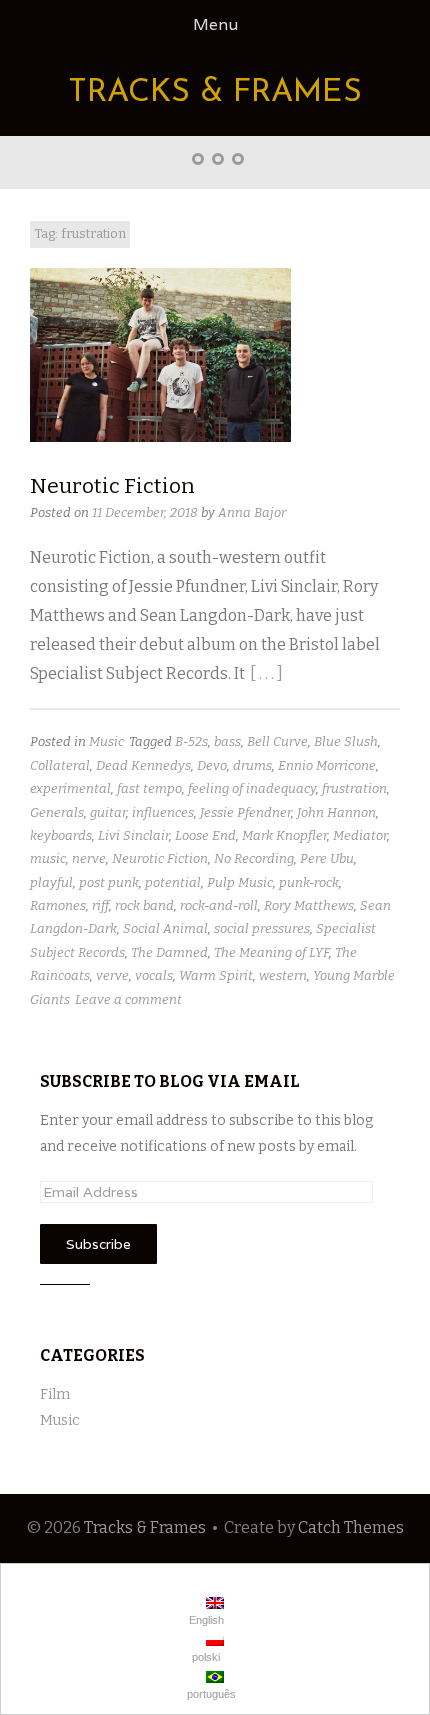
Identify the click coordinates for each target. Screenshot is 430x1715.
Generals (57, 812)
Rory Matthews (309, 905)
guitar (108, 812)
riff (100, 905)
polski (204, 1657)
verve (112, 975)
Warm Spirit (216, 975)
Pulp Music (240, 882)
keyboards (61, 835)
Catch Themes (351, 1527)
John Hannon (336, 812)
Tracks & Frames (215, 93)
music (48, 858)
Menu (215, 24)
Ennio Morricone (327, 765)
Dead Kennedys (143, 765)
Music (106, 741)
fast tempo (149, 788)
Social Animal (165, 928)
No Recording (254, 858)
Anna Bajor (252, 512)
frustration (354, 788)
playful (51, 882)
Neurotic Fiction (112, 486)
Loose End (205, 835)
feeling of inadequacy (252, 788)
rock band (144, 905)
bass (227, 741)
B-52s (191, 741)
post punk (109, 882)
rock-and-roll (219, 905)
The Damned (169, 952)
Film (55, 1394)
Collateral (60, 765)
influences (163, 812)
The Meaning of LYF (271, 952)
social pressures (262, 928)
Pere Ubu (327, 858)
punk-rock (309, 882)
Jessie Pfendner (245, 812)
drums (252, 765)
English (205, 1620)
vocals (154, 975)
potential (173, 882)
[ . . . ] (266, 673)
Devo (212, 765)
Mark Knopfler (284, 835)
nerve (89, 858)
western (283, 975)
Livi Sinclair (133, 835)
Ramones (58, 905)
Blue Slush (346, 741)
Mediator (360, 835)
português (210, 1694)
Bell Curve (277, 741)
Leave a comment (128, 999)
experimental (70, 788)
